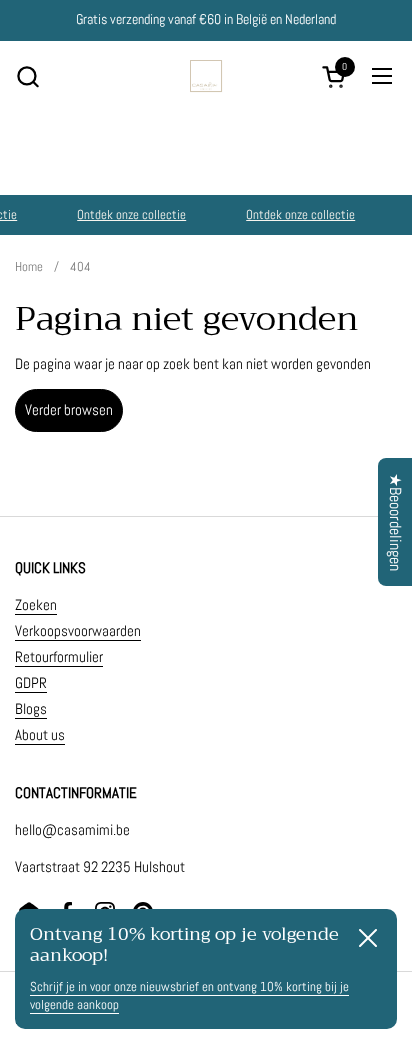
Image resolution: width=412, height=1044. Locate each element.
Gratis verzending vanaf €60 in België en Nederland (206, 19)
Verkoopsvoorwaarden (78, 630)
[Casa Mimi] (206, 76)
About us (40, 734)
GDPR (31, 682)
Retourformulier (59, 656)
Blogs (31, 708)
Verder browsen (69, 409)
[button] (27, 76)
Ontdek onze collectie (130, 214)
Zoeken (36, 604)
